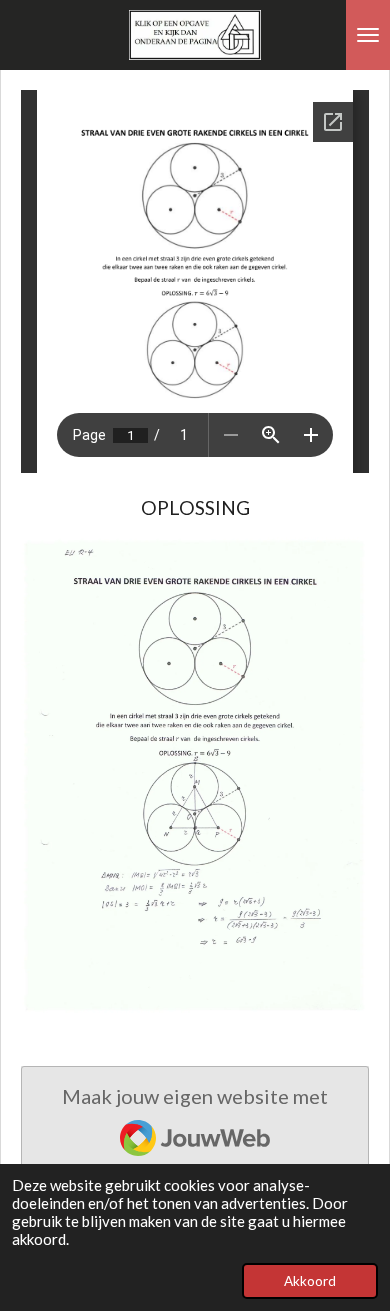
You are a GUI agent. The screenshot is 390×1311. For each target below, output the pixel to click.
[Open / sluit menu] (368, 35)
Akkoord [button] (310, 1281)
